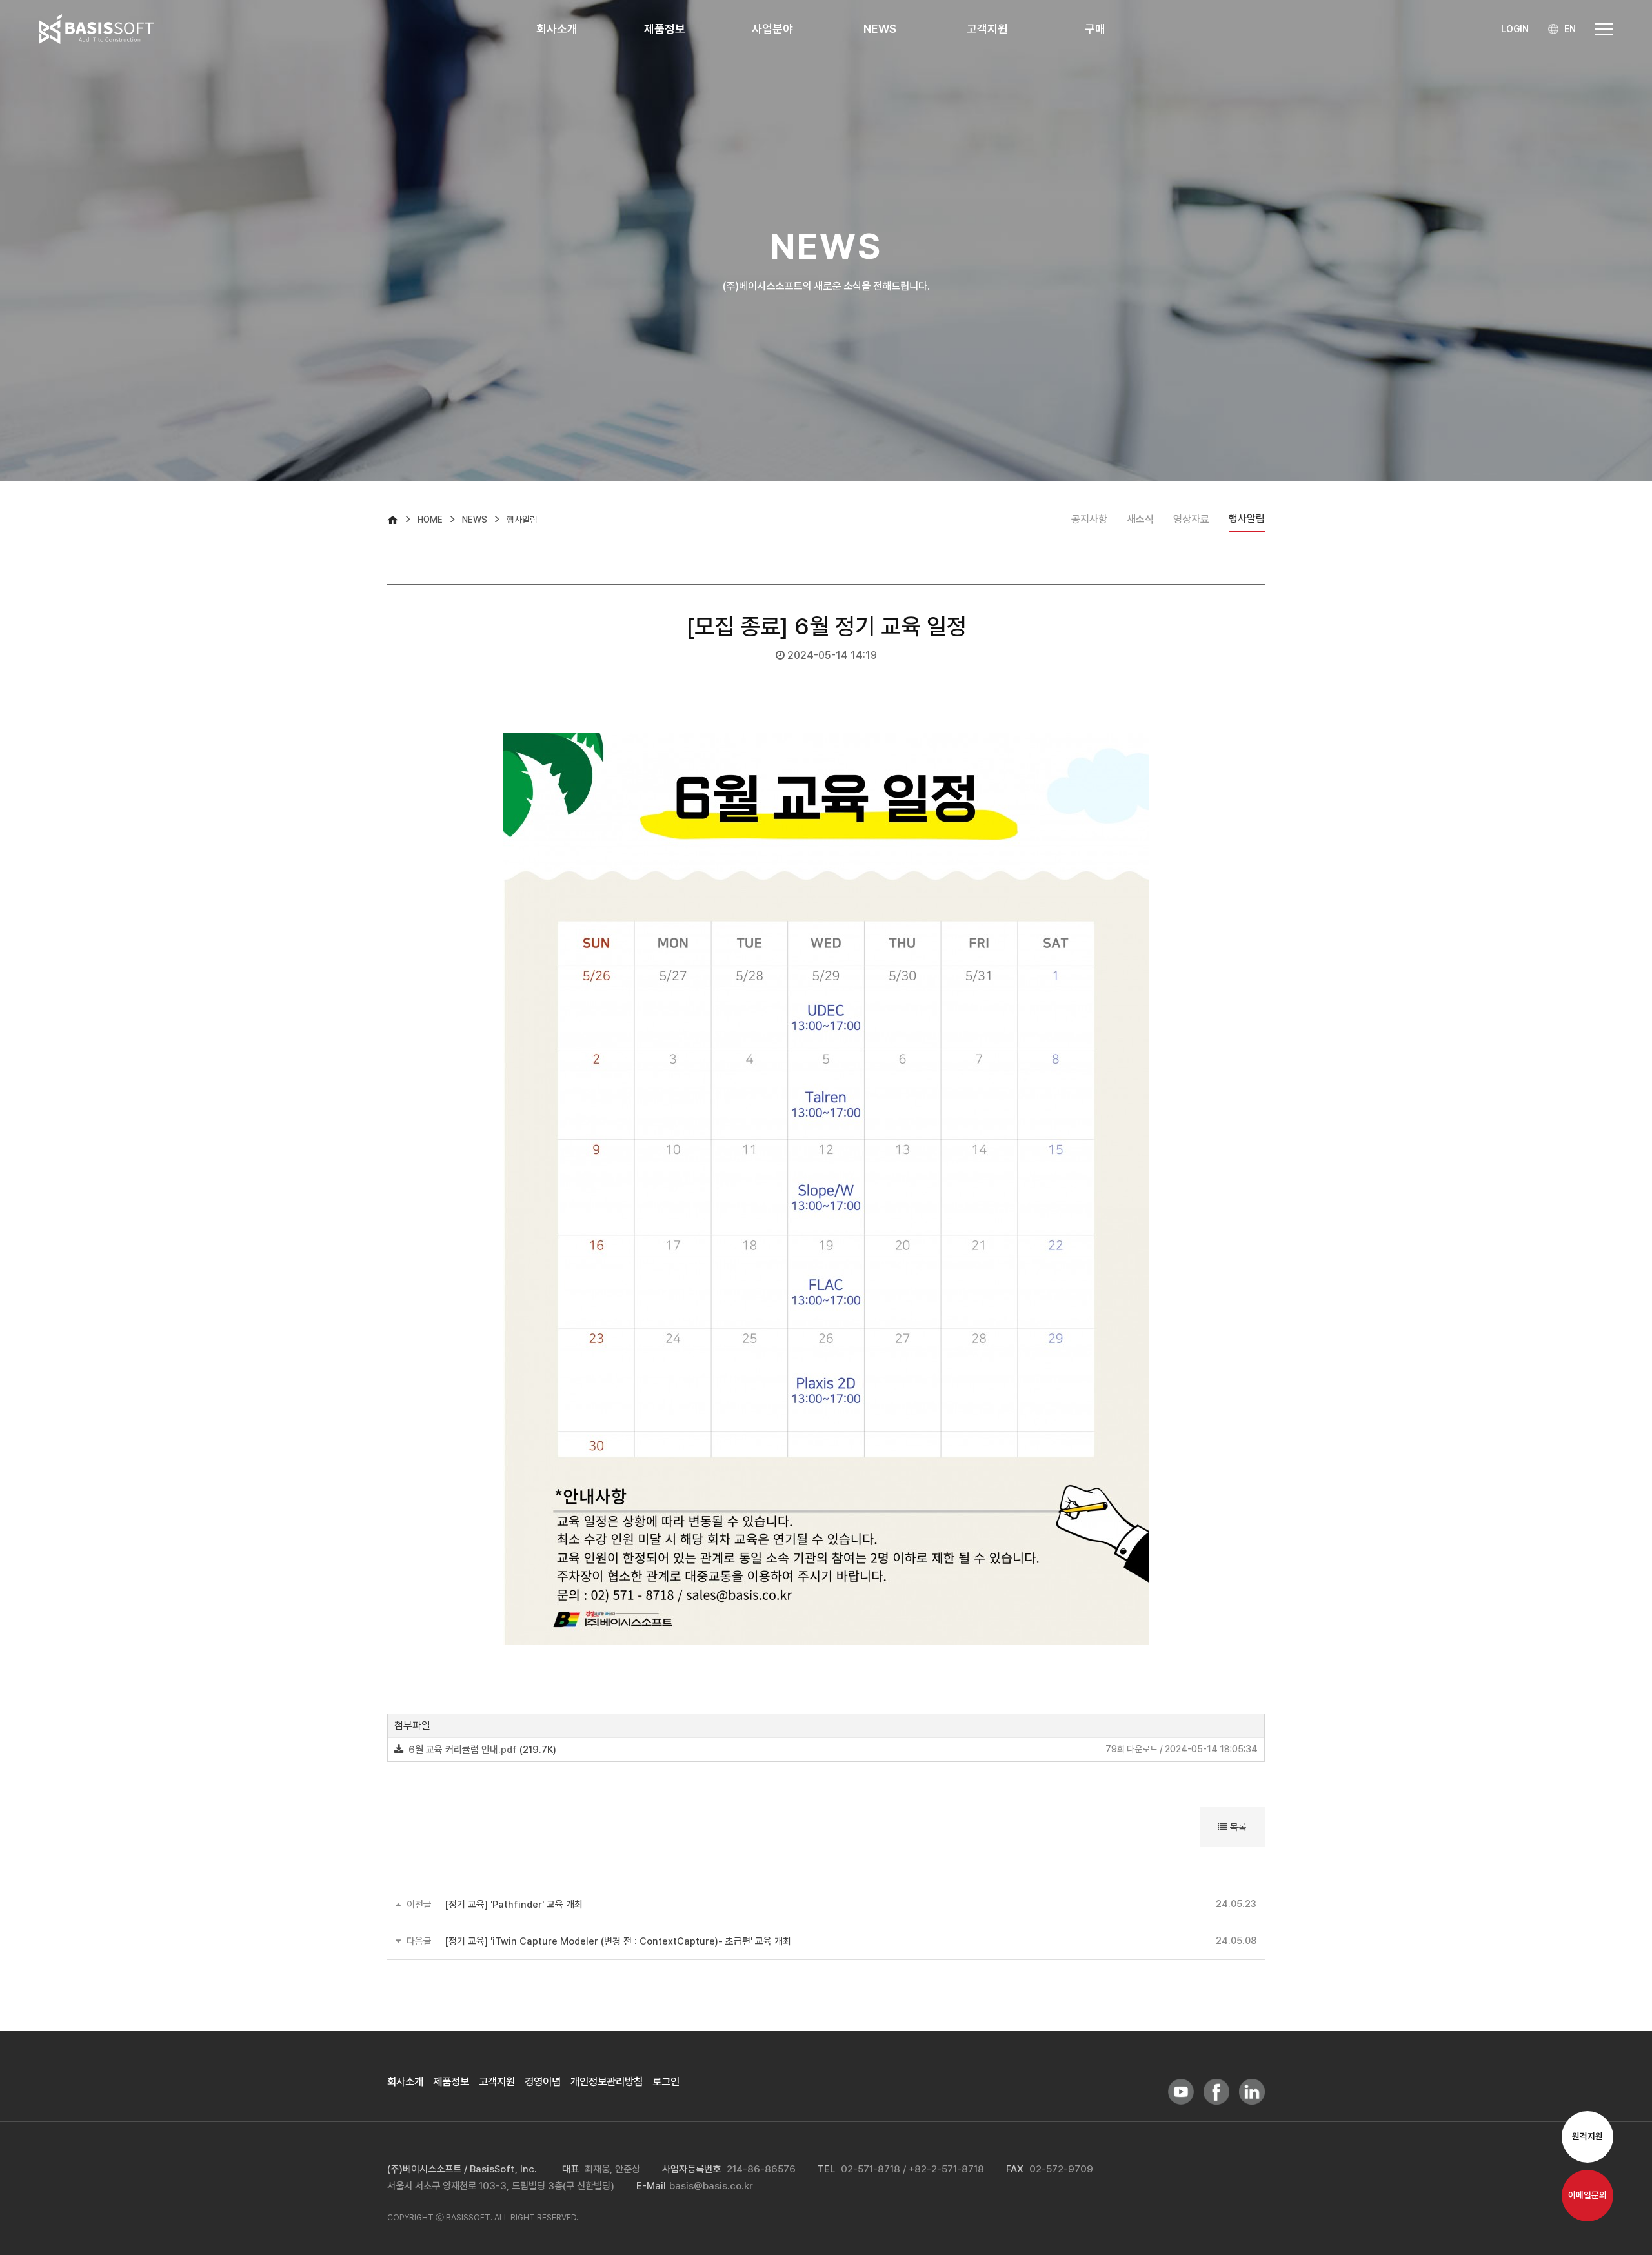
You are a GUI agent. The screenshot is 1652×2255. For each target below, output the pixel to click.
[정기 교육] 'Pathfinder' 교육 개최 (514, 1905)
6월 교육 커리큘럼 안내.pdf (463, 1750)
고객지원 (497, 2081)
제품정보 (451, 2081)
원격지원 (1587, 2137)
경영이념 (543, 2081)
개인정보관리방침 (607, 2081)
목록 (1237, 1827)
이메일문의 (1587, 2196)
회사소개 (405, 2081)
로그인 (666, 2081)
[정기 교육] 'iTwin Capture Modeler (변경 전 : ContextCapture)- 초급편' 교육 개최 (618, 1941)
